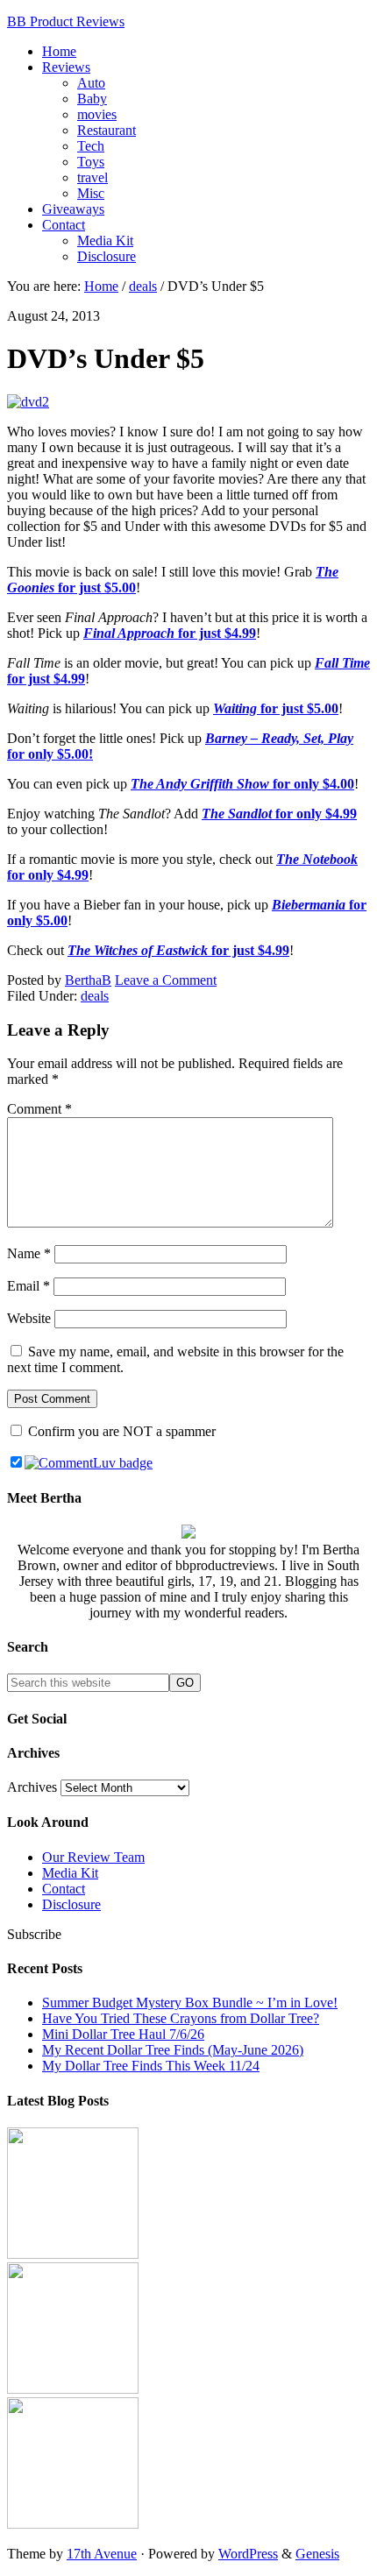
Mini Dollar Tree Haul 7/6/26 (123, 2034)
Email (28, 1286)
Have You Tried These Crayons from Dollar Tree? (181, 2018)
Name (29, 1253)
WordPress (248, 2554)
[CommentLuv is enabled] (89, 1463)
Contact (64, 1889)
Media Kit (70, 1873)
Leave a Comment (166, 980)
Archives (32, 1787)
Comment (39, 1109)
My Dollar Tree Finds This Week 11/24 (151, 2066)
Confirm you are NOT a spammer (120, 1431)
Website (29, 1318)
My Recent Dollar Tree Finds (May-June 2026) (173, 2050)
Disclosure (71, 1904)
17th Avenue (102, 2554)
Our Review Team (93, 1857)
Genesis (317, 2554)
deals (95, 996)
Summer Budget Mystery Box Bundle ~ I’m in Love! (190, 2003)
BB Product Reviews (66, 21)
